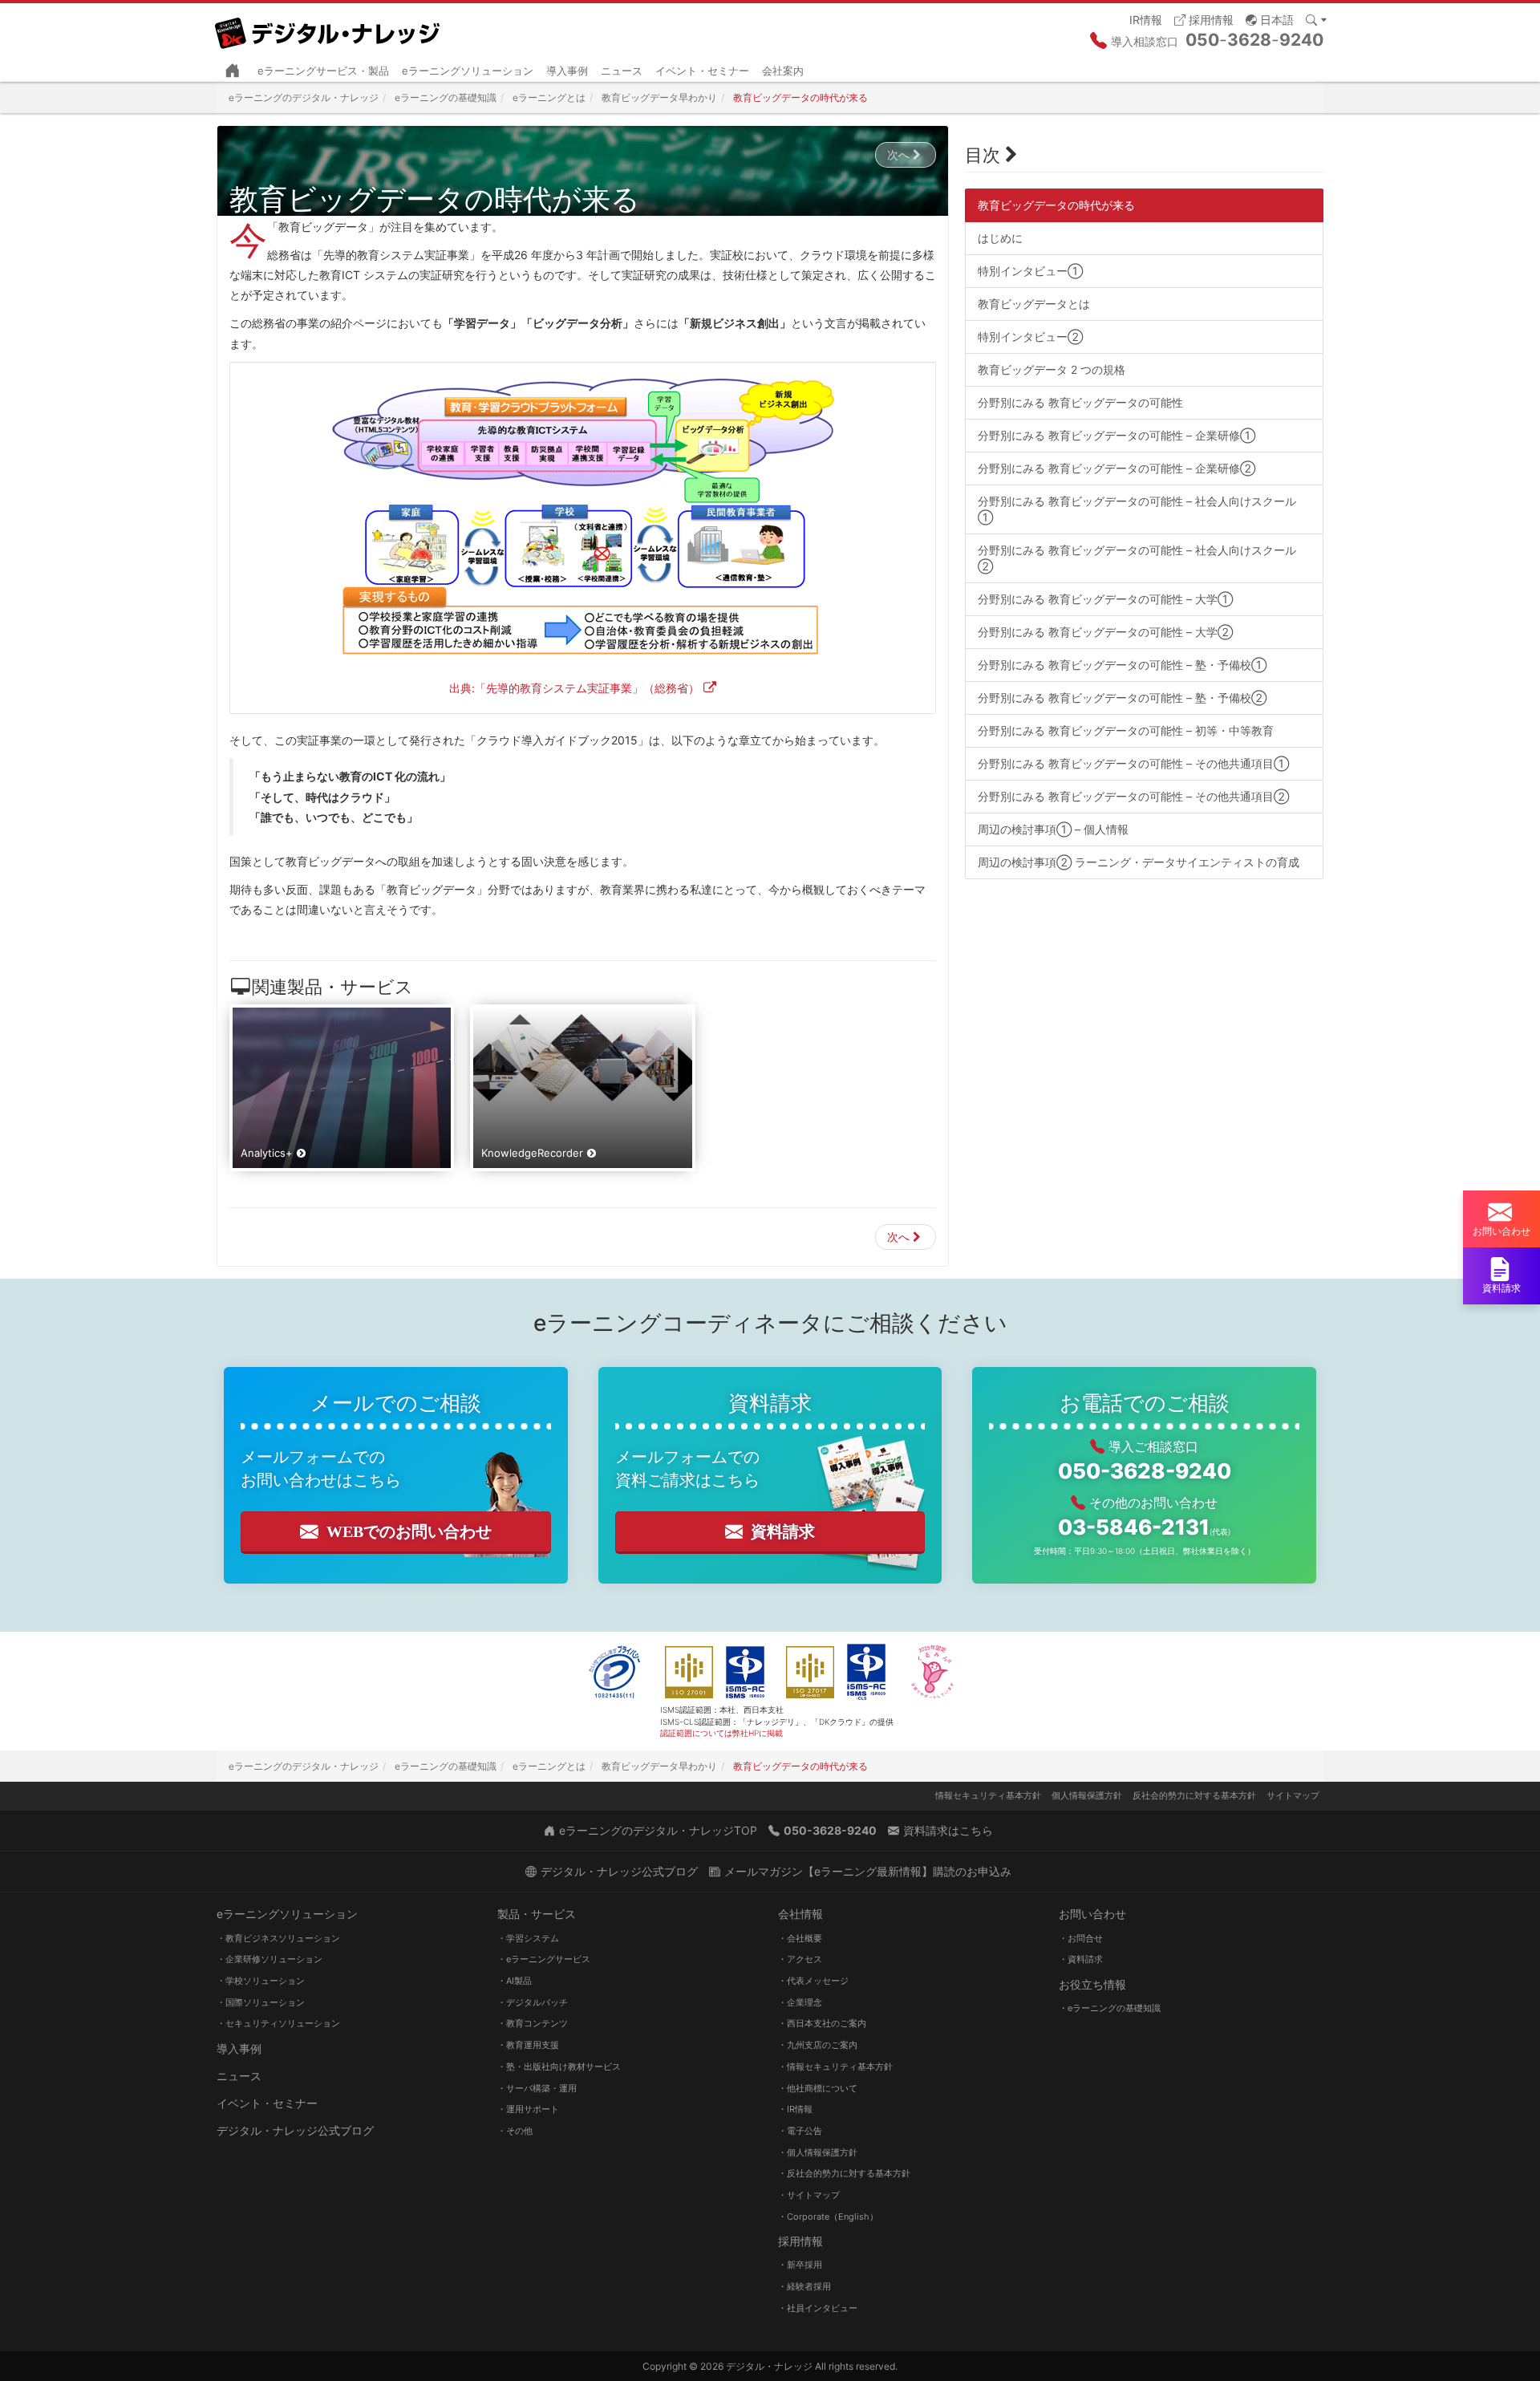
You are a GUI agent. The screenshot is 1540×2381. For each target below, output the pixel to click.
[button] (1270, 19)
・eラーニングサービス (544, 1959)
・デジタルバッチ (533, 2002)
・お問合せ (1081, 1938)
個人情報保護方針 (1087, 1795)
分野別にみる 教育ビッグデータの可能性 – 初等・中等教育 (1126, 730)
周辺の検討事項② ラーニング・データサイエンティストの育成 (1139, 862)
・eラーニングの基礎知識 (1110, 2008)
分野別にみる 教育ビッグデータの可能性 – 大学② (1105, 632)
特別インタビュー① (1030, 271)
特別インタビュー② (1030, 337)
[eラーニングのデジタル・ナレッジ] (329, 27)
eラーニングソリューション (468, 71)
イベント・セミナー (702, 71)
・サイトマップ (809, 2195)
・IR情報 (795, 2109)
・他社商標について (818, 2088)
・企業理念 (800, 2002)
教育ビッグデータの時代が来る (1056, 205)
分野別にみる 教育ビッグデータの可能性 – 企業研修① (1116, 435)
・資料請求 (1081, 1959)
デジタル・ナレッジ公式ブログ (295, 2130)
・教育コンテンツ (533, 2023)
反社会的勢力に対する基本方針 (1194, 1795)
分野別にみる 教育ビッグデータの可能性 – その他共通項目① (1133, 763)
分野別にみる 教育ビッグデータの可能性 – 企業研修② (1116, 468)
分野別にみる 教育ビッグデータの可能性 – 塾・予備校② (1122, 698)
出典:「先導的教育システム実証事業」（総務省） (574, 688)
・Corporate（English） (828, 2217)
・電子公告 (800, 2131)
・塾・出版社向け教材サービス (559, 2067)
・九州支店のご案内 (818, 2045)
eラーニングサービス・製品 (323, 71)
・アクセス (800, 1959)
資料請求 (783, 1531)
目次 (983, 155)
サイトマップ (1293, 1795)
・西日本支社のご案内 (822, 2023)
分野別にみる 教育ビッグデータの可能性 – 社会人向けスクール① (1137, 509)
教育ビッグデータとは (1034, 304)
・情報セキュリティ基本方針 (835, 2067)
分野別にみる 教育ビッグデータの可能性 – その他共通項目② (1133, 796)
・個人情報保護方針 (818, 2152)
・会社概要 (800, 1938)
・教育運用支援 (528, 2045)
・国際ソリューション (261, 2002)
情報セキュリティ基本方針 (988, 1795)
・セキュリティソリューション (278, 2023)
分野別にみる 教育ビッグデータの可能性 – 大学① (1105, 599)
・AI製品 (515, 1981)
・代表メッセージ (813, 1981)
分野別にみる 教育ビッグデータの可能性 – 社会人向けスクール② (1137, 558)
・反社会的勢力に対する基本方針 (844, 2173)
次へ (898, 154)
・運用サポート (528, 2109)
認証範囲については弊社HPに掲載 (721, 1733)
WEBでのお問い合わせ (409, 1531)
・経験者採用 (804, 2286)
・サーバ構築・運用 (537, 2088)
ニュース (622, 71)
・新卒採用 (800, 2265)
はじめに (1000, 238)
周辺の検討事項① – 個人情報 (1053, 829)
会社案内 (783, 71)
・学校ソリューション (261, 1981)
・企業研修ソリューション (269, 1959)
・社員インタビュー (818, 2308)
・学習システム (528, 1938)
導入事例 (567, 71)
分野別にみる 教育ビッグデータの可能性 (1080, 402)
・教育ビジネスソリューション (278, 1938)
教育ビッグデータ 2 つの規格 (1052, 369)
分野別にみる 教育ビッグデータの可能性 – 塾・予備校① (1122, 665)
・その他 (515, 2131)
